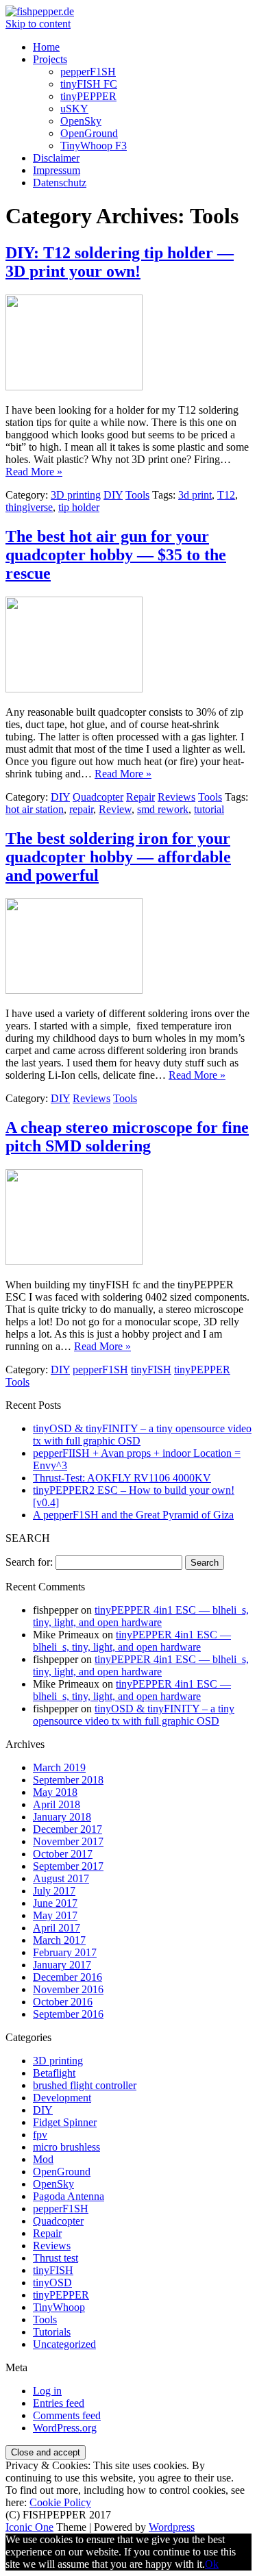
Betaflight (54, 2073)
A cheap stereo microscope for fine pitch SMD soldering (127, 1137)
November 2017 (68, 1841)
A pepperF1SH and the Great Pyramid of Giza (133, 1515)
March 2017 (59, 1940)
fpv (40, 2135)
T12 (226, 495)
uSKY (74, 109)
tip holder (79, 507)
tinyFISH (151, 1370)
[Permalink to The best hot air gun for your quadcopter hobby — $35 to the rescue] (74, 689)
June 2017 (55, 1903)
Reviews (176, 797)
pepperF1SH (88, 72)
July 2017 (54, 1891)
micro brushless (66, 2147)
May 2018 (55, 1792)
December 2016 (68, 1977)
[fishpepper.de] (40, 11)
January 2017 (62, 1965)
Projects (50, 59)
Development (62, 2098)
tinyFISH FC (89, 84)
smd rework (163, 809)
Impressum (57, 170)
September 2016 (68, 2014)
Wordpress (172, 2527)
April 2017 (57, 1928)
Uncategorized (64, 2344)
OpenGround (89, 133)
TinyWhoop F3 (94, 146)
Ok (212, 2564)
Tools (137, 495)
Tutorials (52, 2332)
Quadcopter (98, 797)
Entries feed (59, 2403)
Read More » (34, 472)
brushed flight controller (85, 2085)
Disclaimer (56, 158)
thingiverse (29, 507)
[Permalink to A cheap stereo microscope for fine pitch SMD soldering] (74, 1261)
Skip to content (38, 24)
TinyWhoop (59, 2307)
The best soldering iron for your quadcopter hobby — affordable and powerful (118, 857)
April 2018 (57, 1804)
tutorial (209, 809)
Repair (140, 797)
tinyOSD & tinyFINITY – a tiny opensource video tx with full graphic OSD (134, 1715)
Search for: (29, 1562)
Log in (47, 2391)
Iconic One (29, 2527)
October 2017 (63, 1854)
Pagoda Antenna (69, 2196)
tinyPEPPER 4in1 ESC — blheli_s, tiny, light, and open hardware (141, 1616)
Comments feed (67, 2415)
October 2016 (63, 2002)
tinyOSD (52, 2283)
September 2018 (68, 1780)
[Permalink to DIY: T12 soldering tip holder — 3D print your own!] (74, 387)
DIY (113, 495)
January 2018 (62, 1817)
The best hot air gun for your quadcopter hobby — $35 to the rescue (116, 555)
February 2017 (65, 1952)
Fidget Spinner (65, 2122)
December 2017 (68, 1829)
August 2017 (61, 1878)
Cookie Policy (60, 2502)
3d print (195, 495)
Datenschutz (60, 183)
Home (46, 47)
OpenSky (81, 121)
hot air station (35, 809)
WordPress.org (65, 2428)
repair (81, 809)
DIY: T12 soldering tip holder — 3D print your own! (120, 262)
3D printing (76, 495)
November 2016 (68, 1989)
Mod (43, 2159)
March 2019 (59, 1767)
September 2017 (68, 1866)
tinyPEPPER (88, 96)
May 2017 (55, 1915)
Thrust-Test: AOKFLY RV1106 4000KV (122, 1478)
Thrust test (56, 2258)
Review (115, 809)
